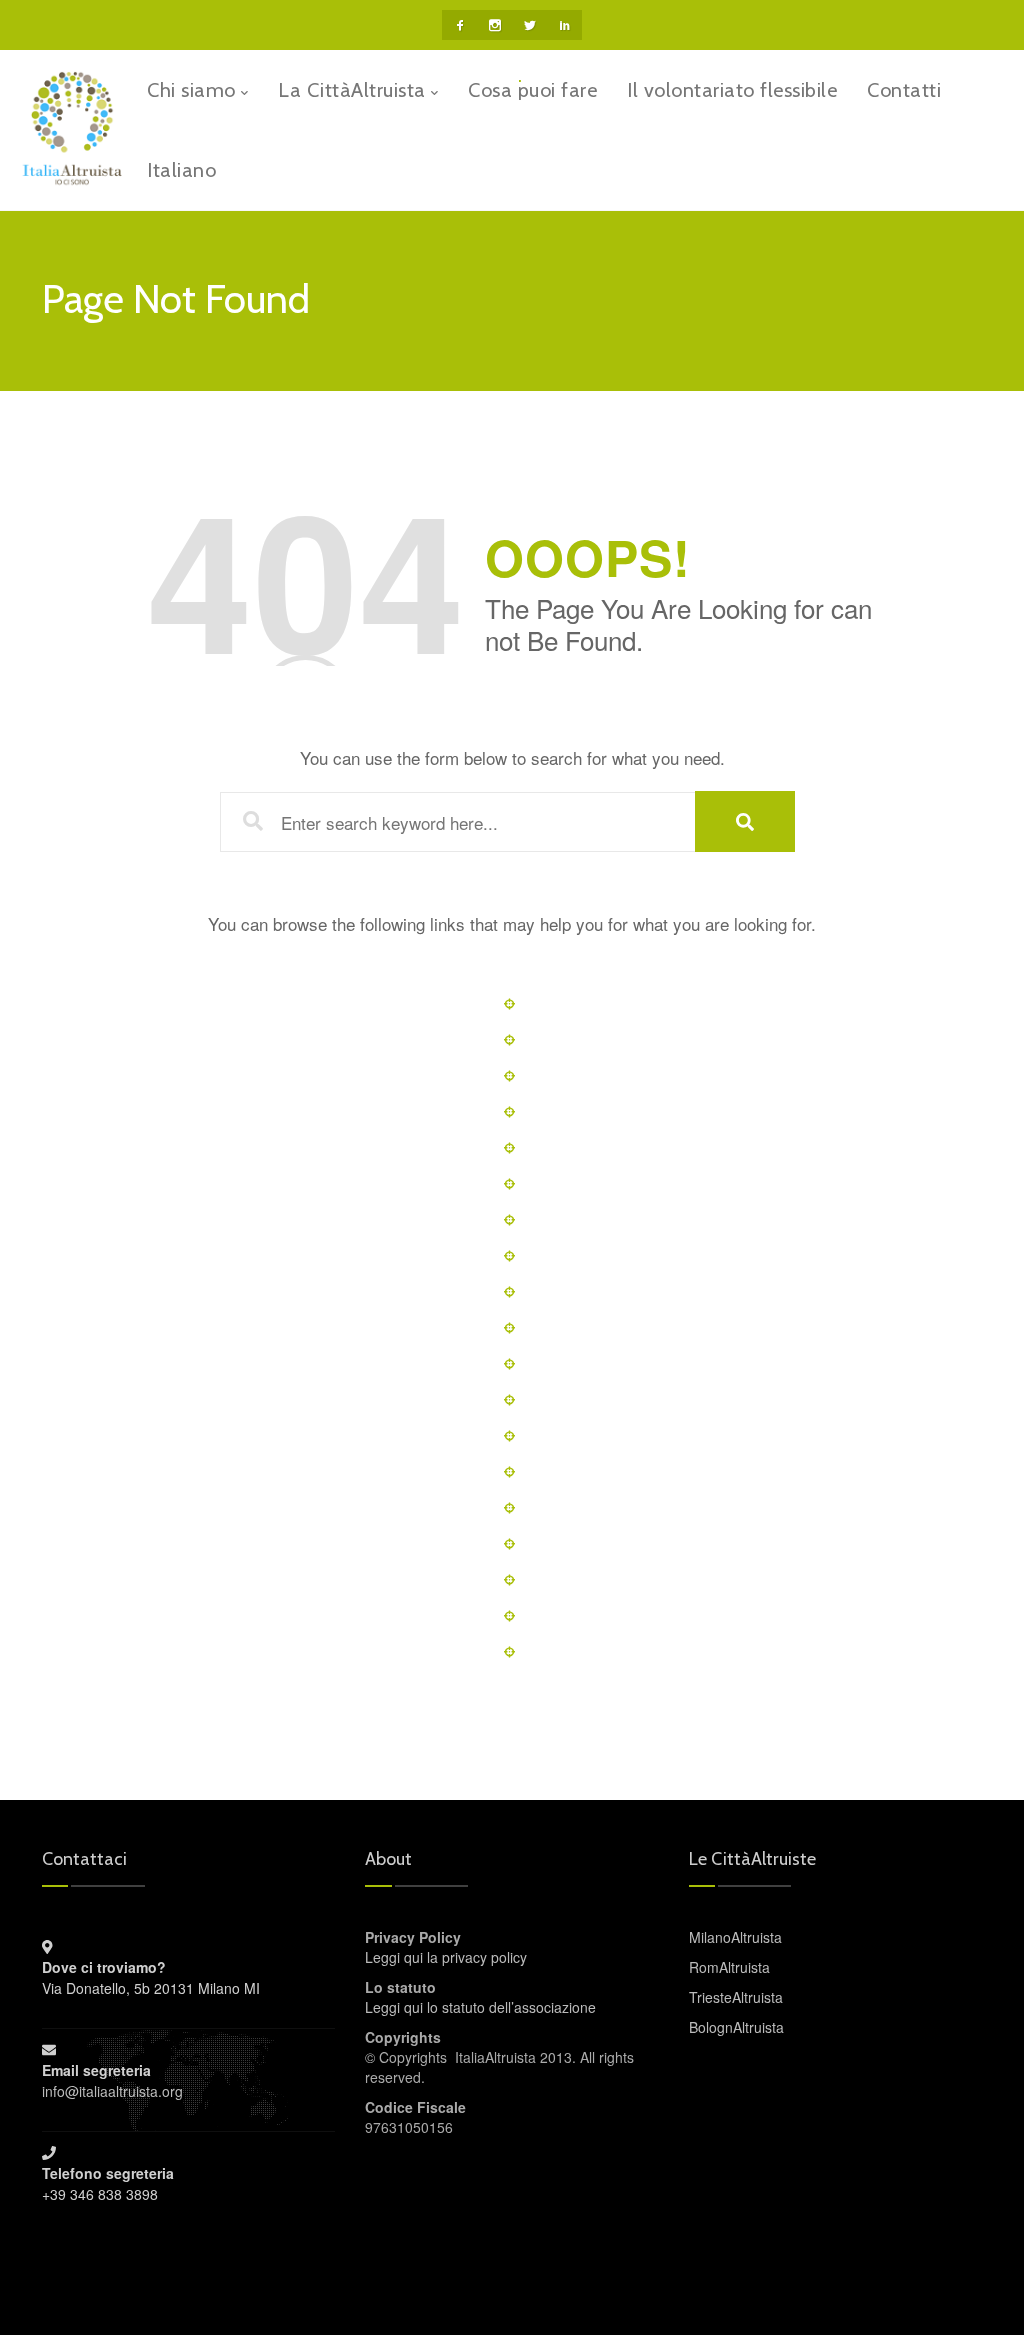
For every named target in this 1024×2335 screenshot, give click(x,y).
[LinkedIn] (564, 25)
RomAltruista (729, 1967)
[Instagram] (494, 25)
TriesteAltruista (736, 1997)
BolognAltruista (736, 2027)
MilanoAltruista (735, 1937)
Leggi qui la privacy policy (446, 1957)
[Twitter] (529, 25)
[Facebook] (459, 25)
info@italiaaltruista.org (112, 2091)
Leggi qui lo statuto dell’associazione (480, 2007)
